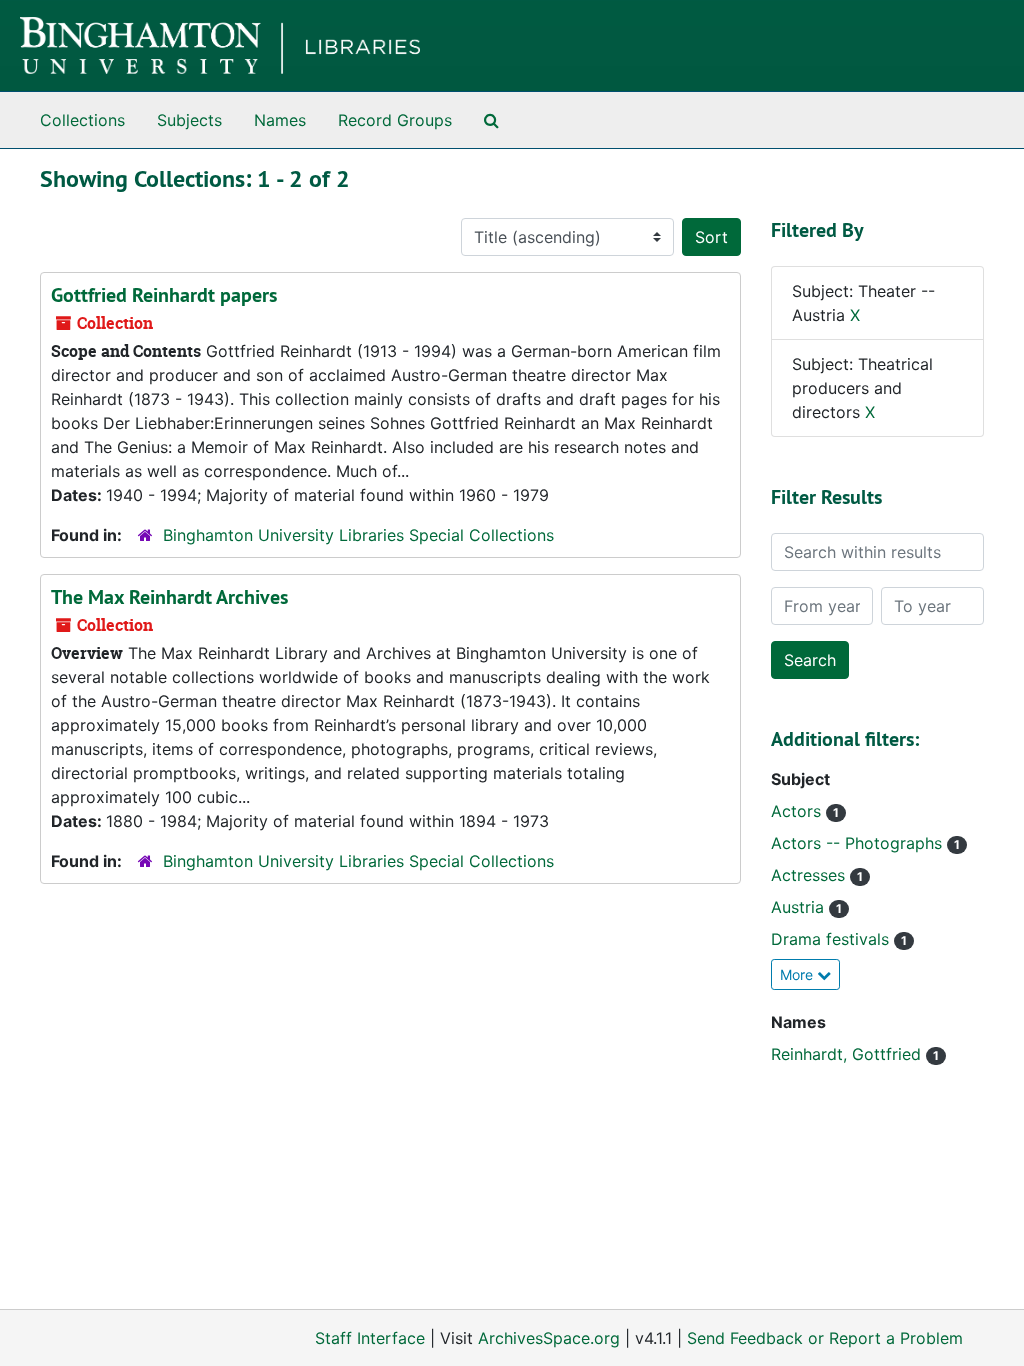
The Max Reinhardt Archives (169, 597)
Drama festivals (832, 939)
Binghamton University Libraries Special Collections (358, 535)
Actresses (810, 875)
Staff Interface (370, 1338)
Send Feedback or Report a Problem (825, 1338)
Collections (82, 120)
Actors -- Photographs (859, 843)
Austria (800, 907)
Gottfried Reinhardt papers (164, 295)
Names (280, 120)
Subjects (189, 120)
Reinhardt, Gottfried (848, 1054)
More (798, 974)
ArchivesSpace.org (549, 1338)
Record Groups (395, 120)
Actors (798, 811)
